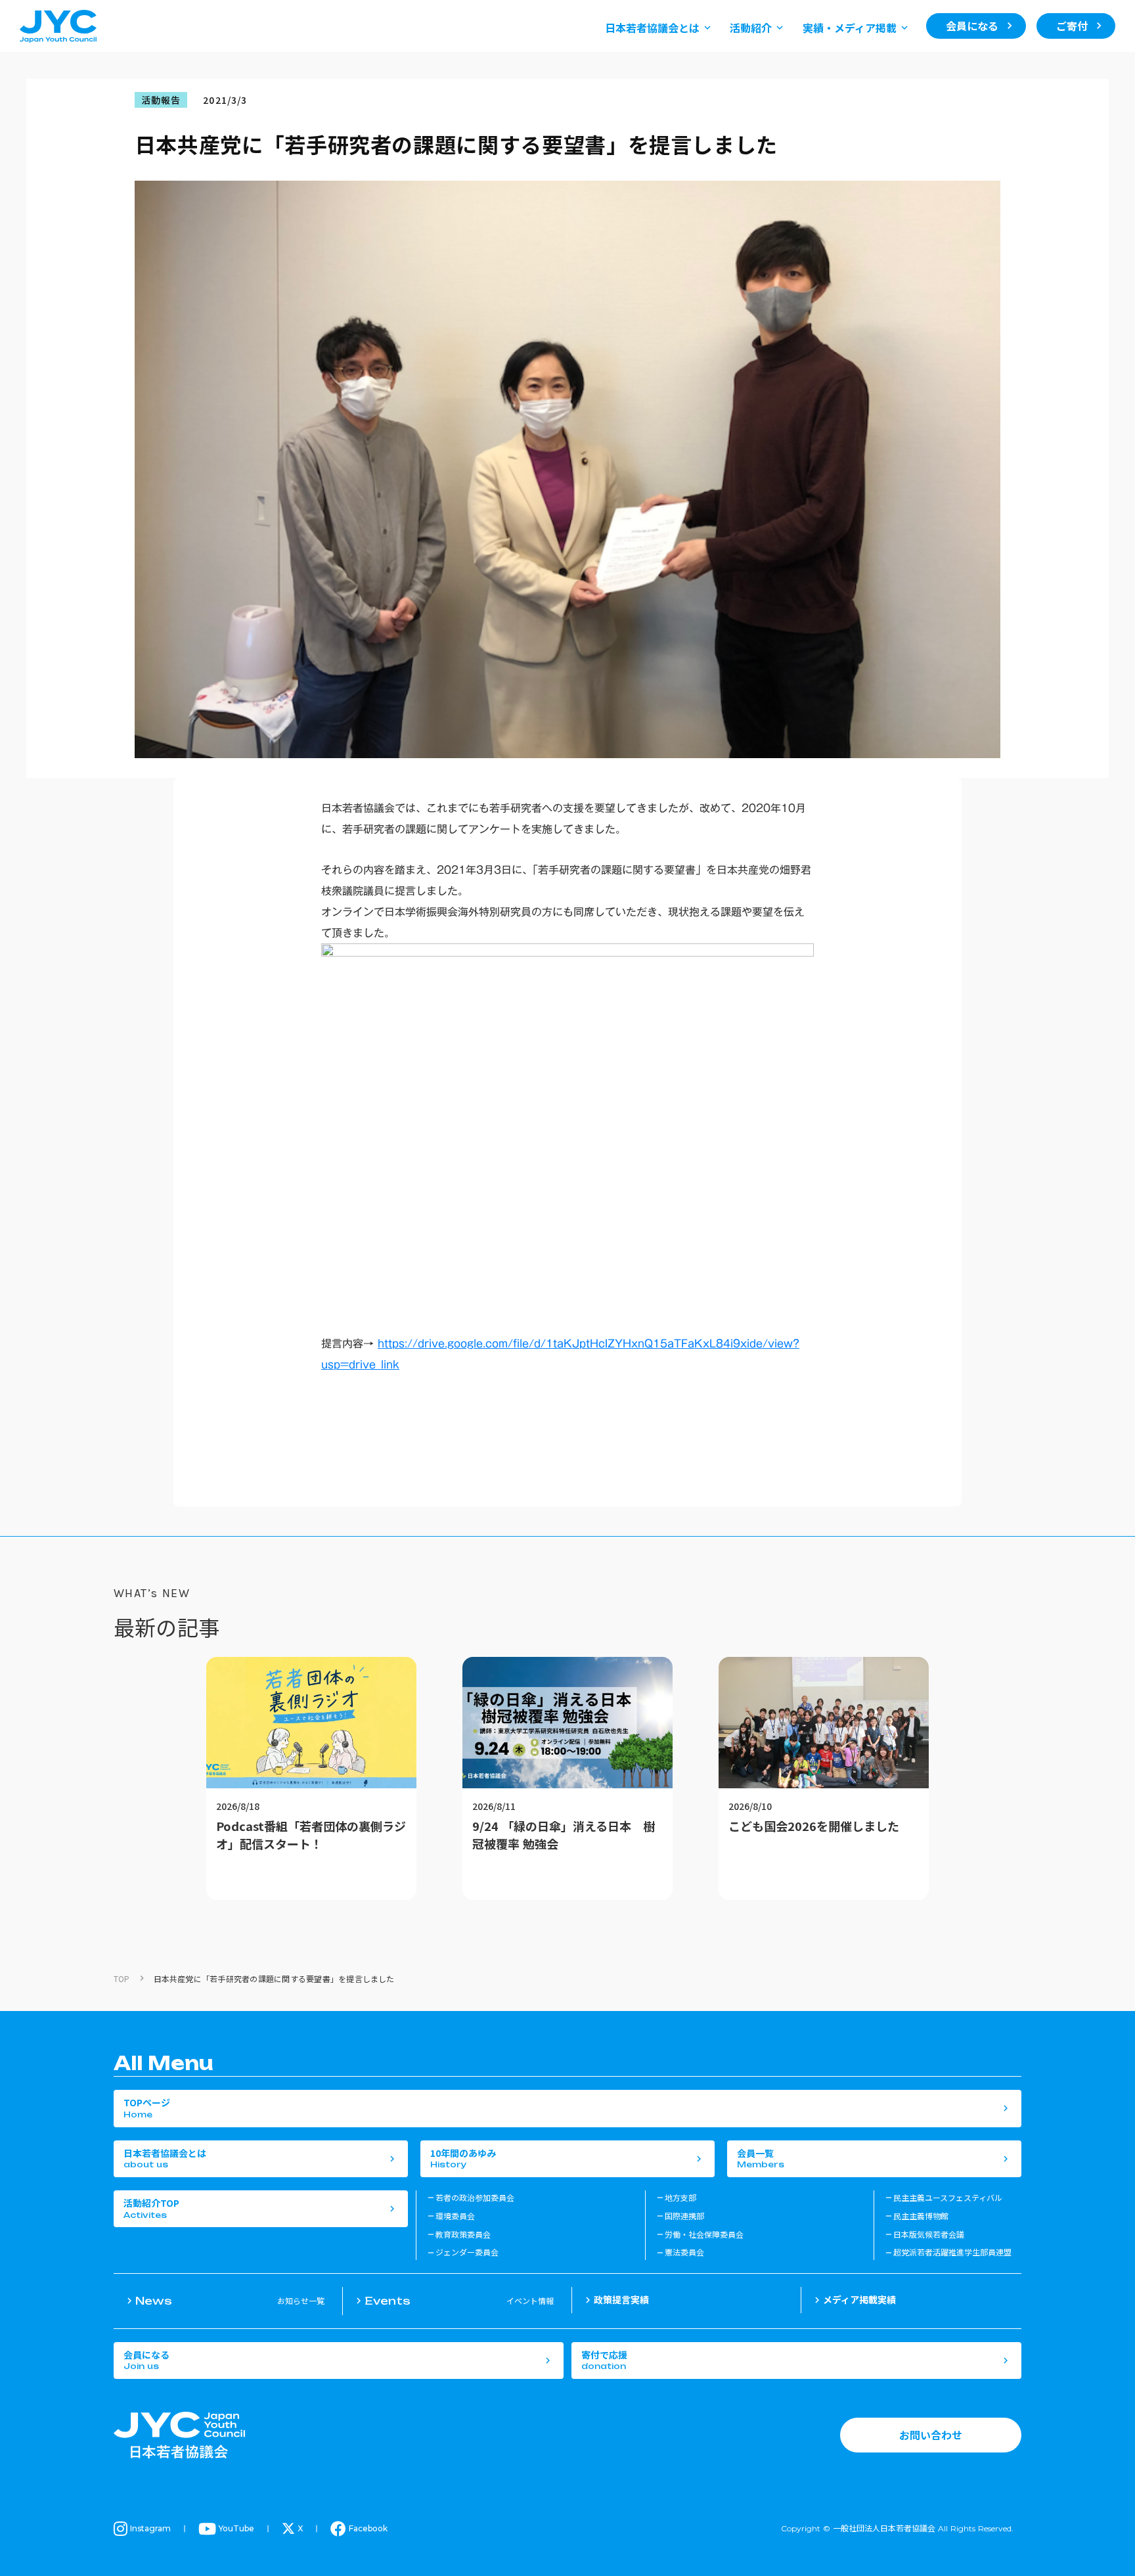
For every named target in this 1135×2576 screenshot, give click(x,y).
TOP (122, 1978)
